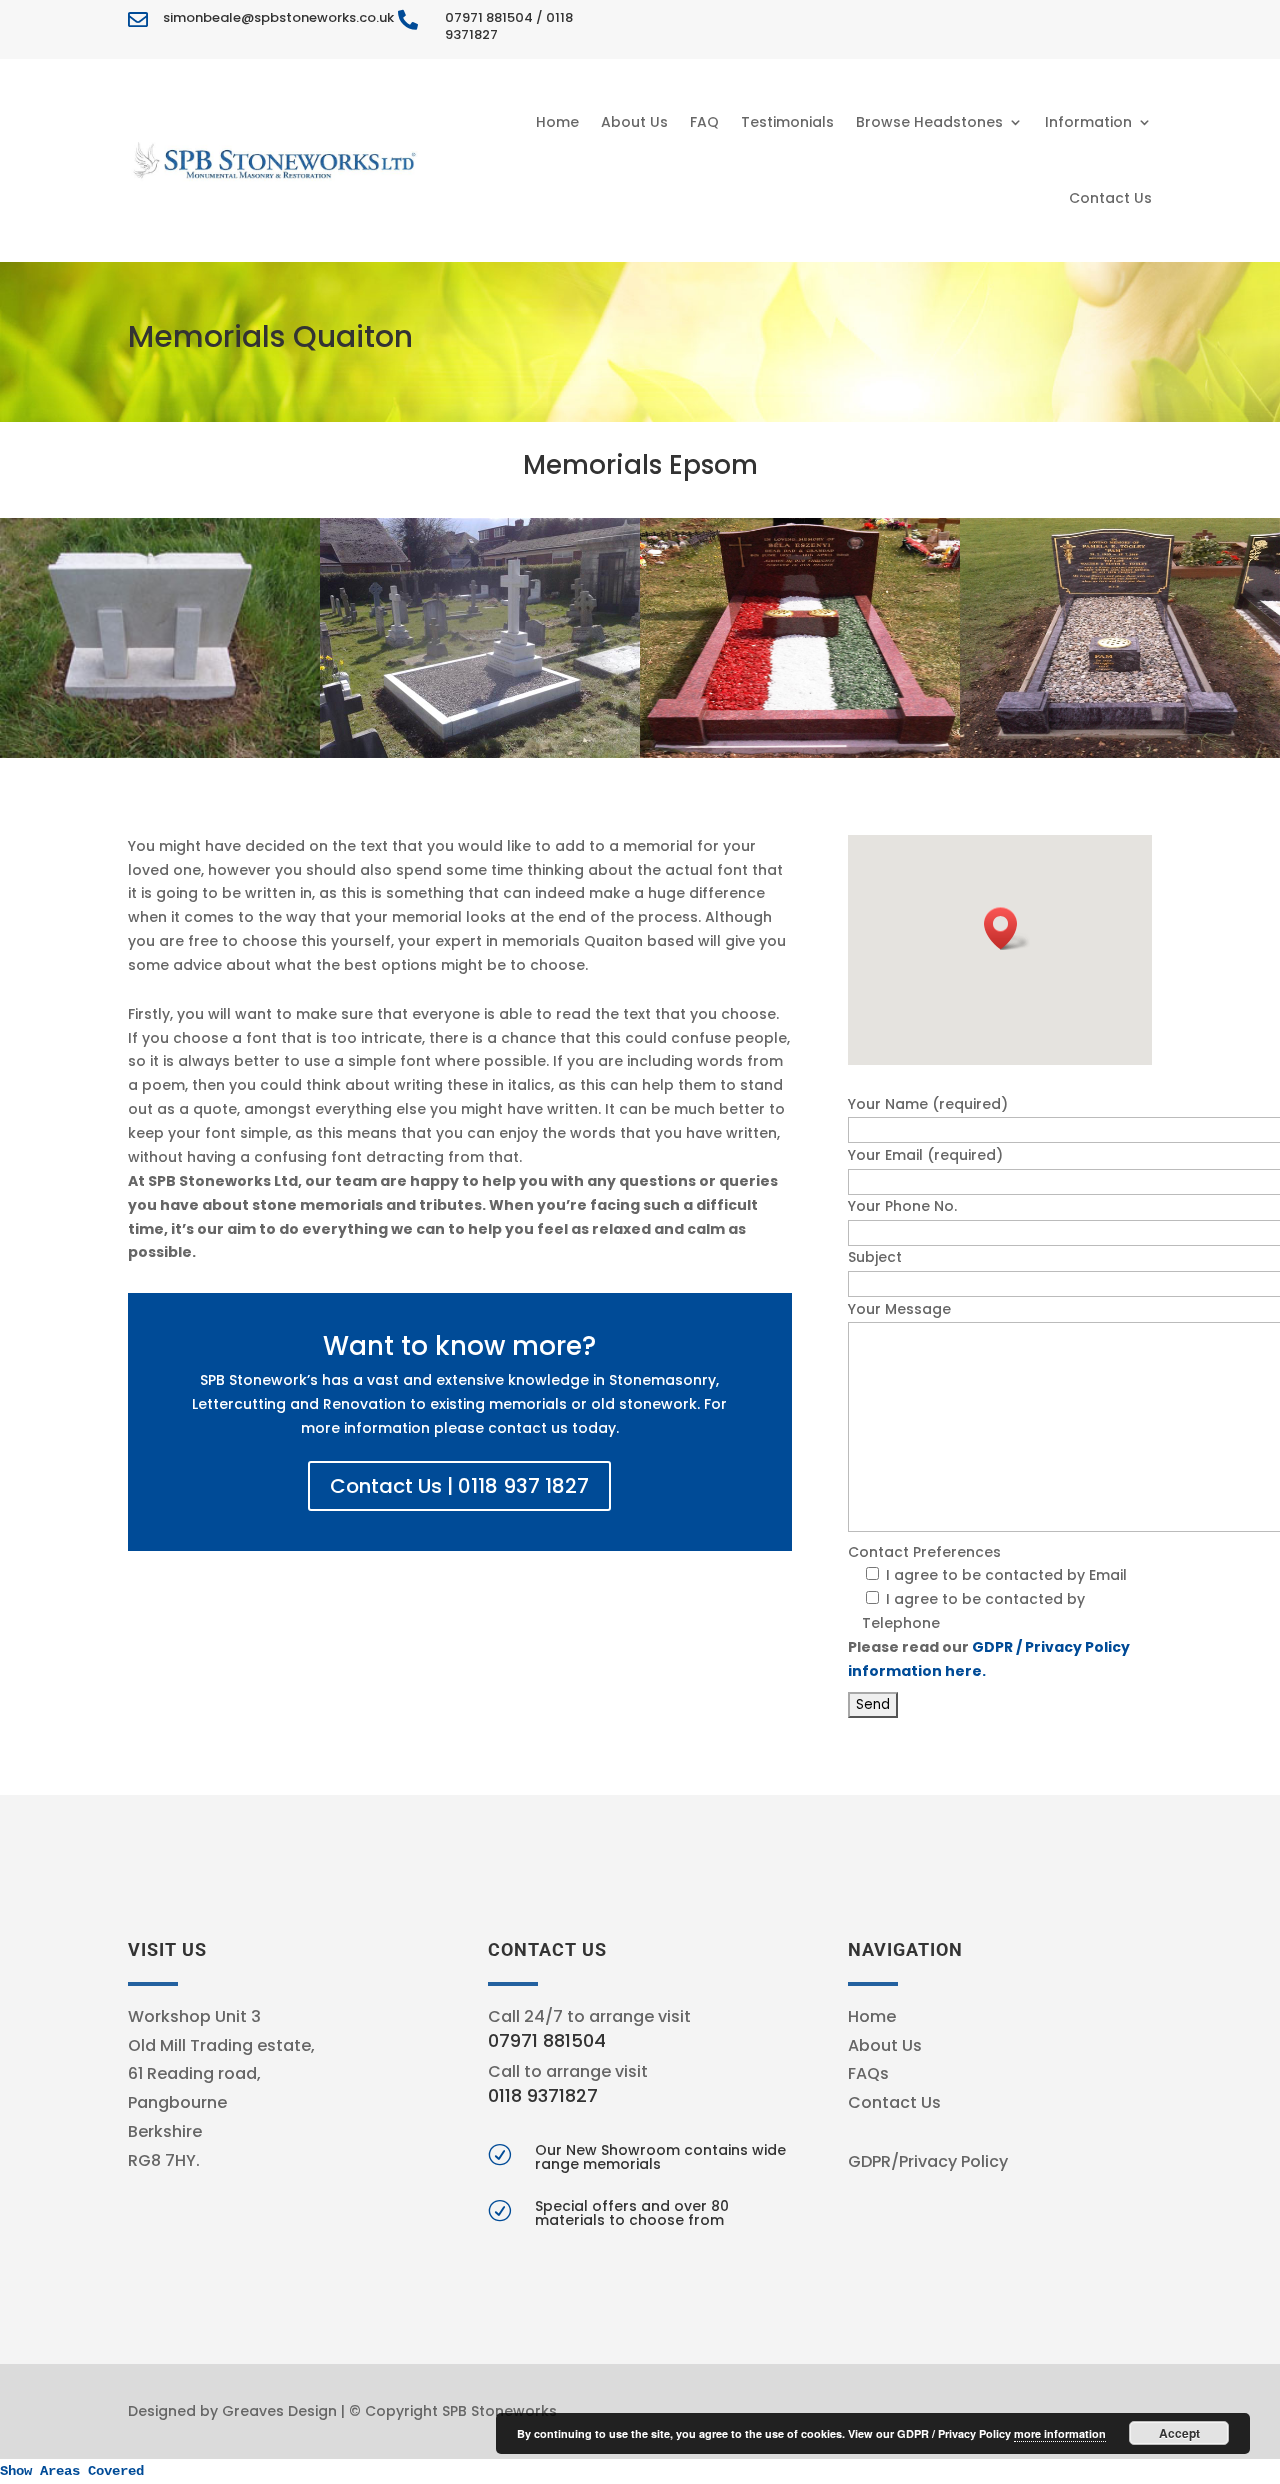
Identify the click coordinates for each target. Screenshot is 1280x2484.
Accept (1179, 2433)
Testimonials (787, 122)
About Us (634, 122)
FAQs (868, 2073)
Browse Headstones (929, 122)
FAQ (704, 122)
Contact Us (1110, 198)
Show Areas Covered (72, 2471)
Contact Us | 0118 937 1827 (459, 1486)
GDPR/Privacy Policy (928, 2161)
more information (1060, 2433)
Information (1088, 122)
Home (557, 122)
